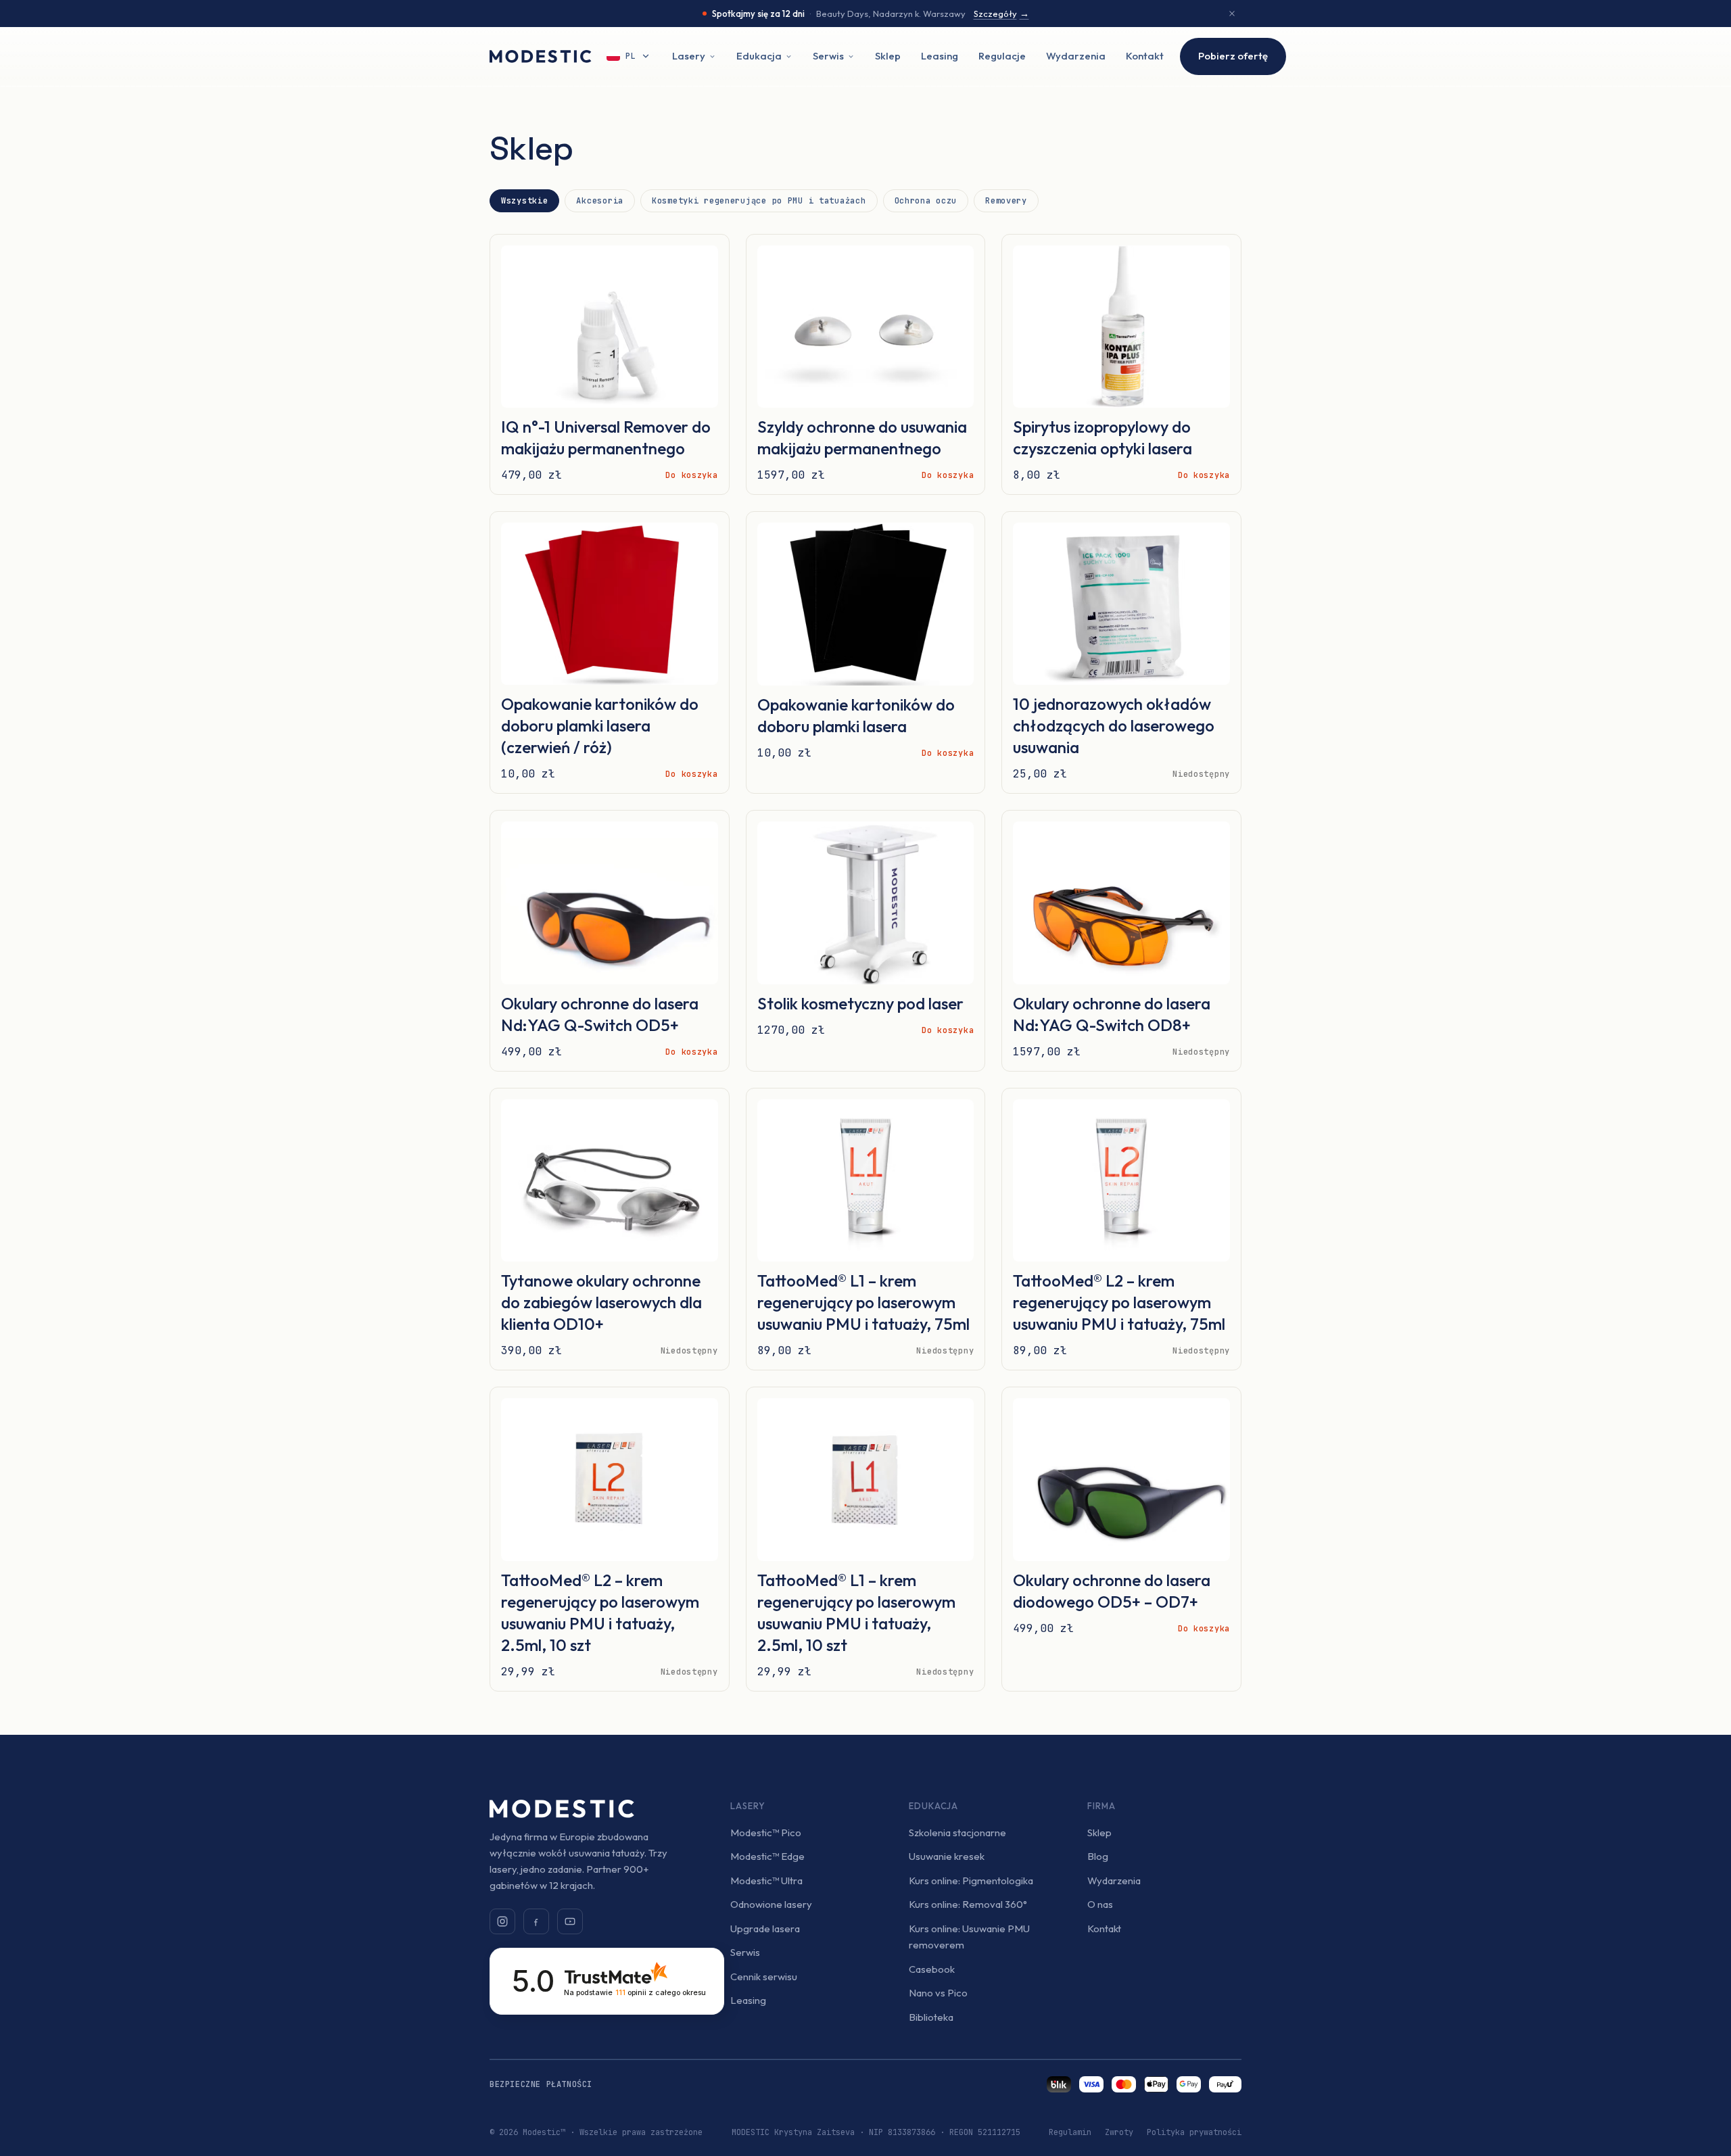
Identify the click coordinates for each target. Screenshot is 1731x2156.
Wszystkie (524, 201)
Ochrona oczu (926, 201)
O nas (1100, 1904)
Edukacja (759, 56)
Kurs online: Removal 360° (968, 1904)
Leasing (940, 56)
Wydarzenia (1076, 56)
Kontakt (1145, 56)
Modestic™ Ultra (766, 1880)
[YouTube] (570, 1921)
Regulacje (1002, 56)
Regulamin (1070, 2132)
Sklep (888, 56)
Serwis (828, 56)
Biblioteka (931, 2017)
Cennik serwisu (764, 1977)
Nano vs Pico (938, 1993)
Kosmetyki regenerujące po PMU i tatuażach (759, 201)
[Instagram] (502, 1921)
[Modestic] (541, 56)
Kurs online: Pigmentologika (971, 1880)
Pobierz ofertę (1233, 56)
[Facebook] (536, 1921)
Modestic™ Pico (766, 1832)
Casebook (932, 1969)
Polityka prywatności (1194, 2132)
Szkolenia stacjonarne (957, 1832)
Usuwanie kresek (947, 1856)
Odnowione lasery (771, 1904)
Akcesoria (599, 201)
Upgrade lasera (765, 1929)
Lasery (689, 56)
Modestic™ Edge (767, 1856)
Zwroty (1119, 2132)
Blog (1098, 1856)
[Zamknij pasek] (1232, 14)
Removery (1006, 201)
